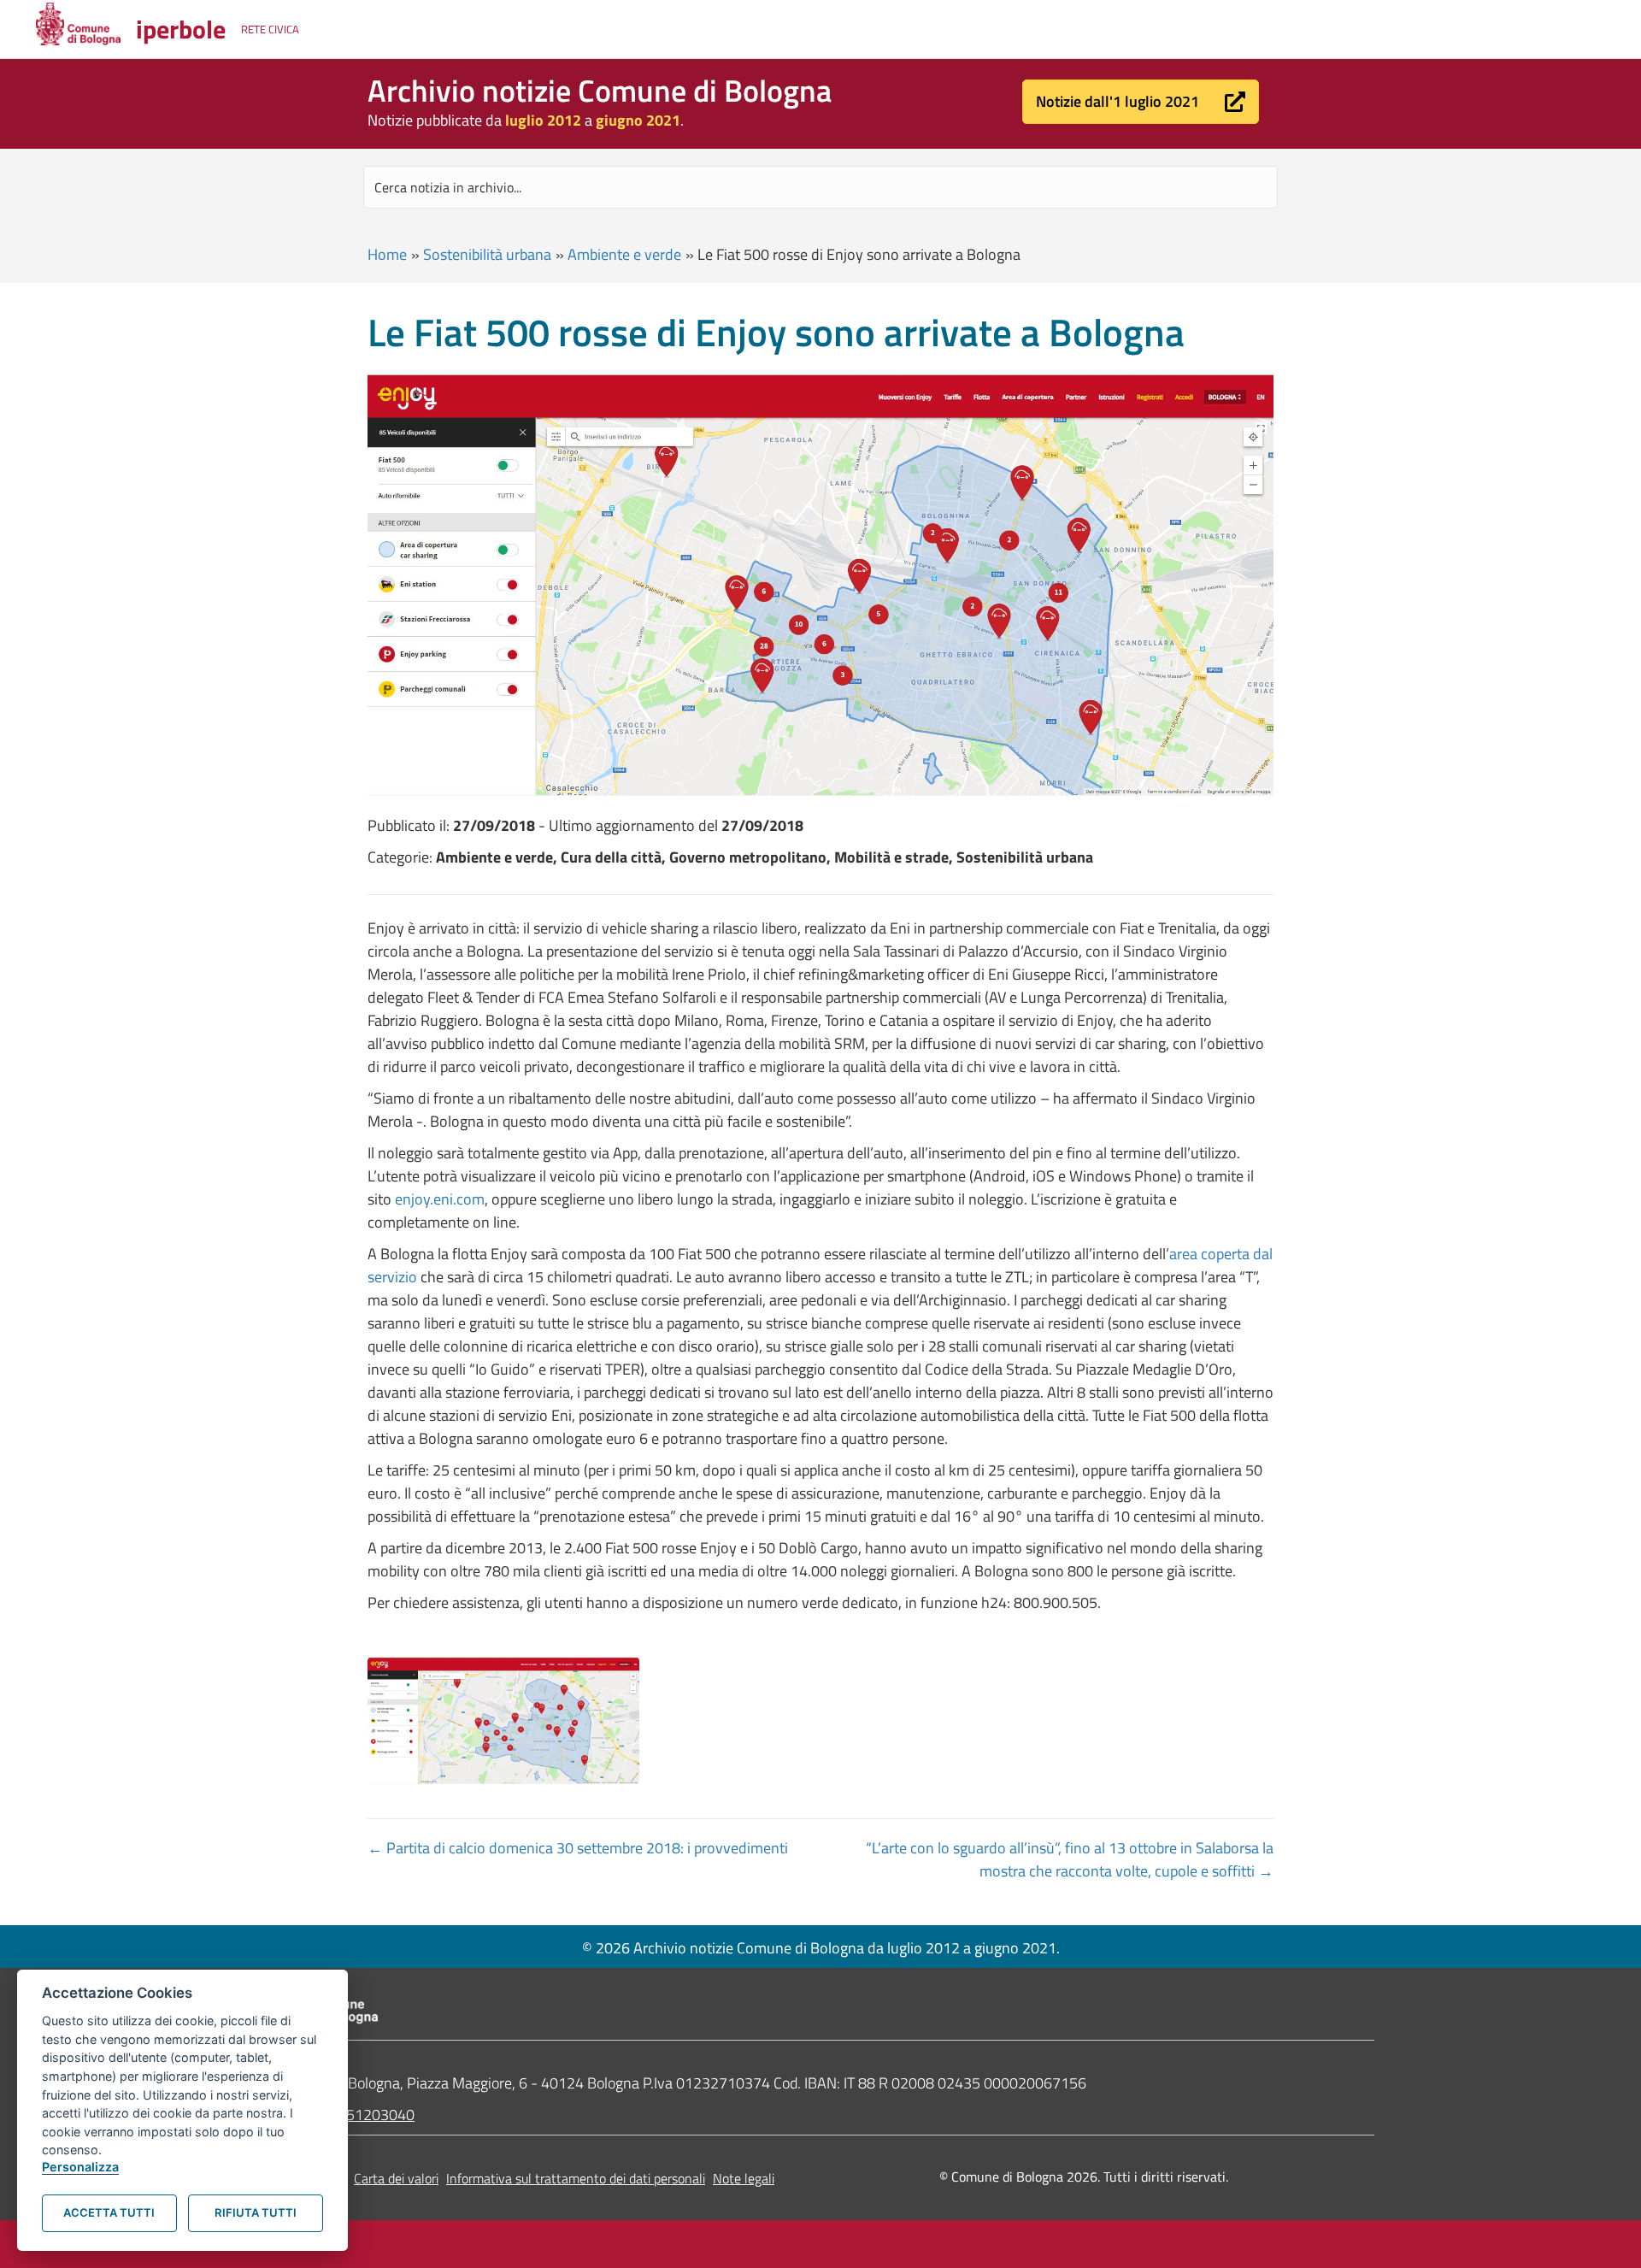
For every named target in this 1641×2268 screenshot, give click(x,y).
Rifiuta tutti (256, 2212)
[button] (1141, 102)
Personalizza (80, 2167)
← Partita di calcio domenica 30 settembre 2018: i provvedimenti (578, 1848)
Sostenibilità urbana (487, 254)
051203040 (376, 2115)
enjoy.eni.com (440, 1199)
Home (387, 254)
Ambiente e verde (624, 254)
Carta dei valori (396, 2178)
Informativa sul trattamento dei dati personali (576, 2178)
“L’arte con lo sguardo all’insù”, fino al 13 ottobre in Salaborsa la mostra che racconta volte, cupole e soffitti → (1070, 1859)
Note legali (744, 2178)
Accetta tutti (109, 2212)
